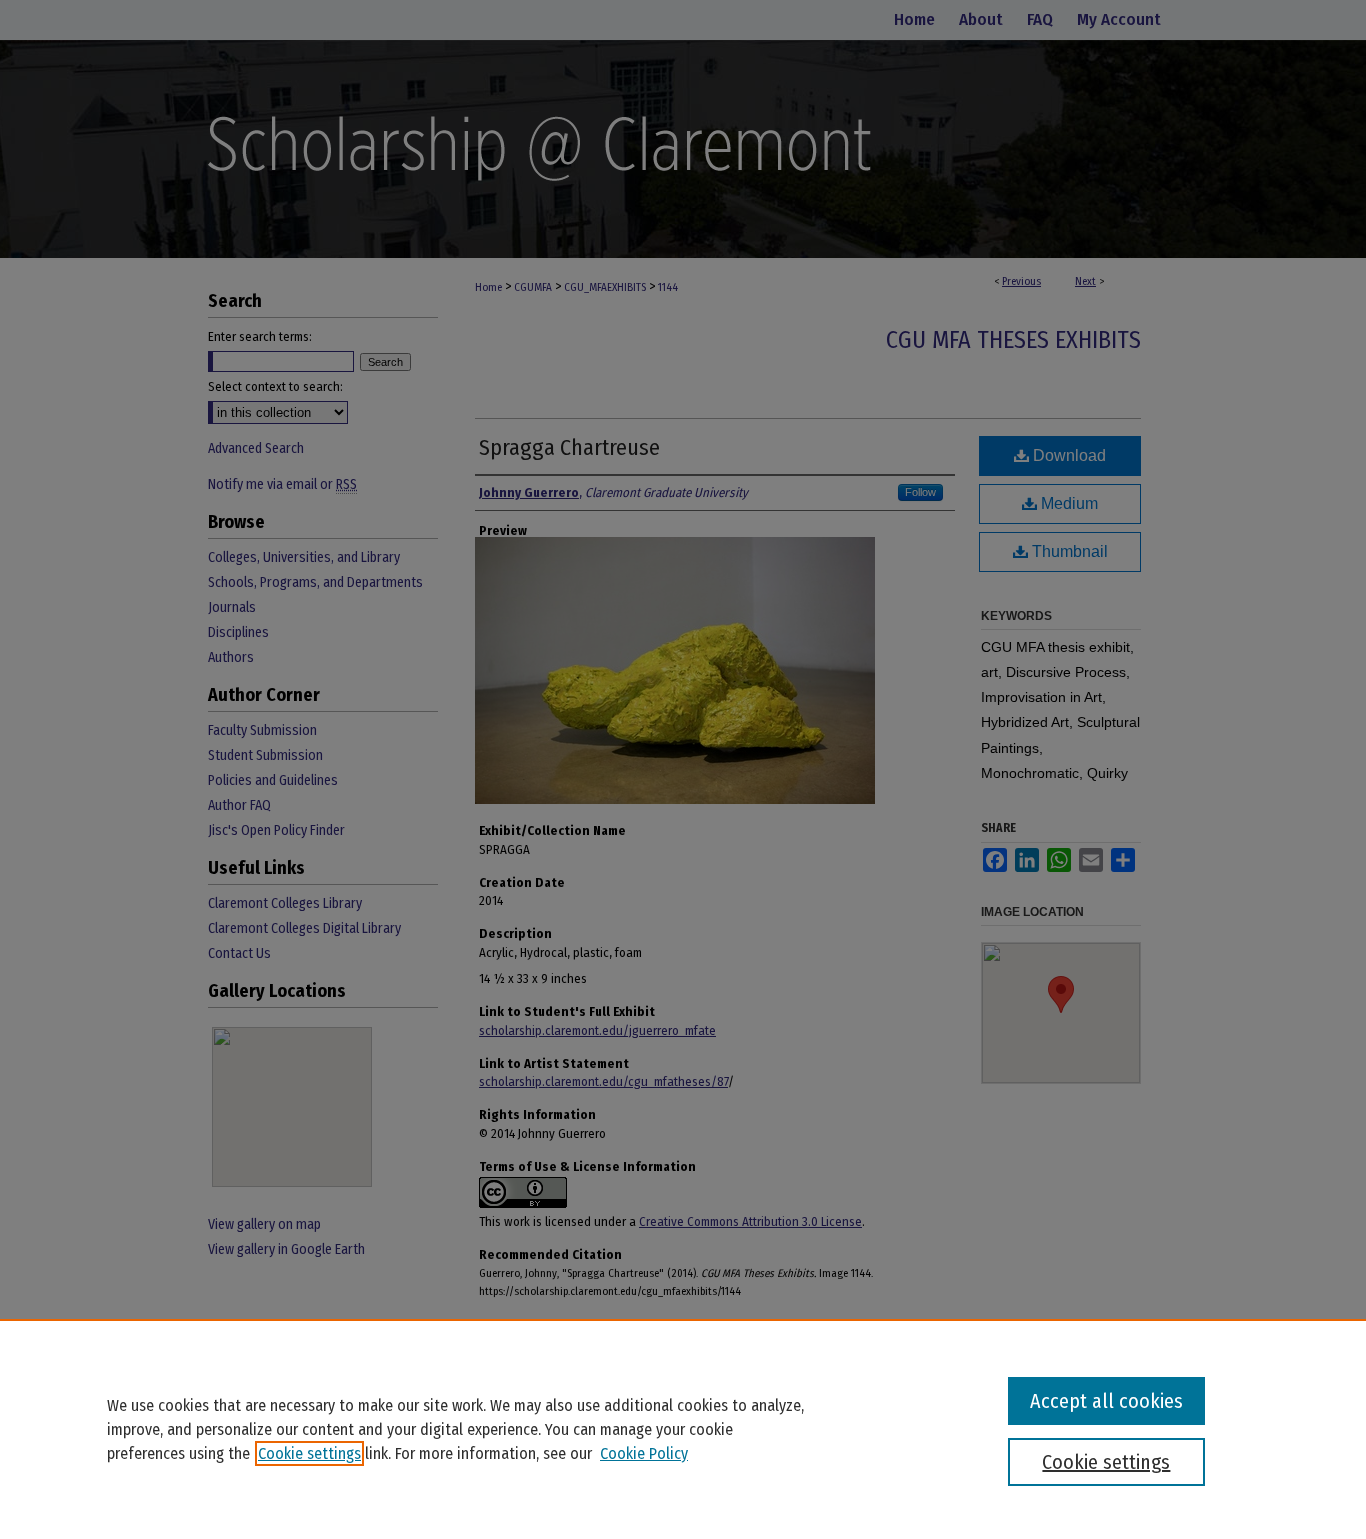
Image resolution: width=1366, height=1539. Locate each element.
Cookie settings (309, 1453)
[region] (683, 1429)
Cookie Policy (644, 1453)
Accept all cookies (1106, 1401)
